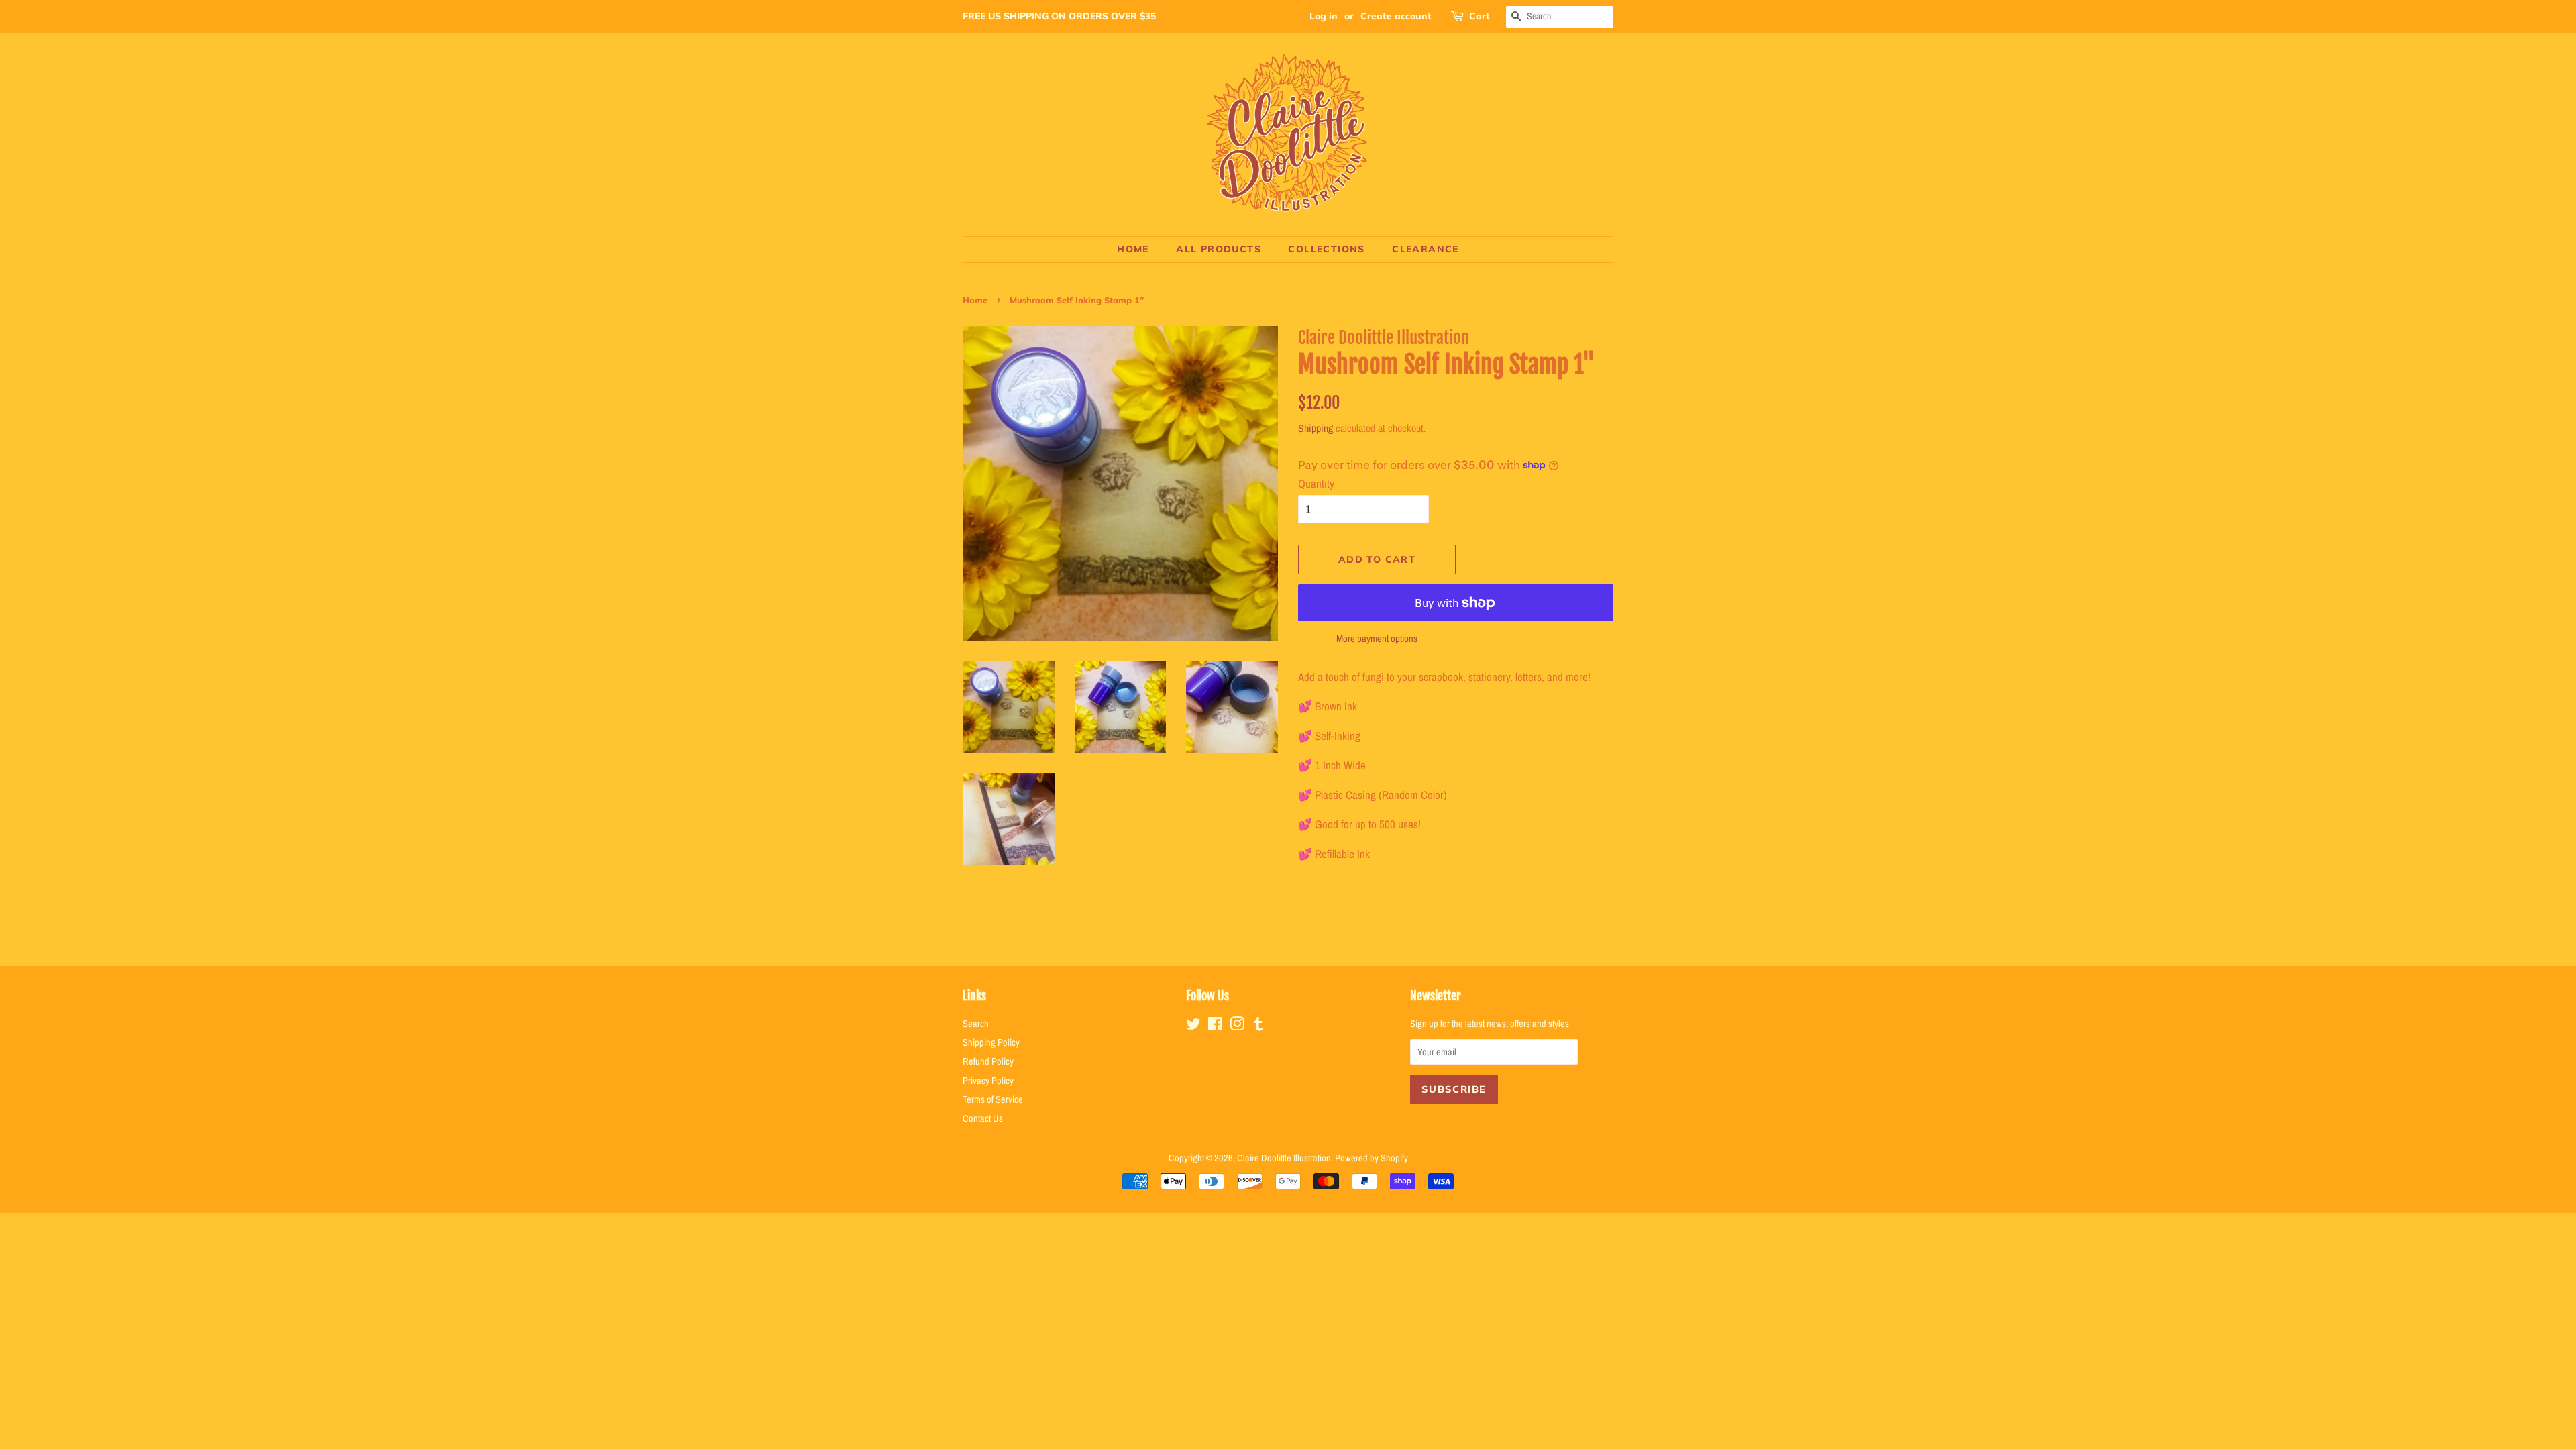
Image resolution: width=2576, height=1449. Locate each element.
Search (976, 1024)
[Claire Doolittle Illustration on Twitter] (1193, 1026)
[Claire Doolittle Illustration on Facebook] (1215, 1026)
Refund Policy (988, 1061)
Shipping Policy (991, 1042)
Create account (1396, 16)
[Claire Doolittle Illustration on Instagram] (1237, 1026)
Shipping (1316, 428)
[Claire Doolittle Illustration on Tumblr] (1258, 1026)
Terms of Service (993, 1099)
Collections (1326, 249)
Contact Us (983, 1118)
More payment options (1377, 638)
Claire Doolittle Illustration (1284, 1158)
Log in (1324, 16)
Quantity (1316, 483)
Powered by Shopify (1372, 1158)
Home (1133, 249)
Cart (1480, 16)
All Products (1219, 249)
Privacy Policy (988, 1081)
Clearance (1426, 249)
